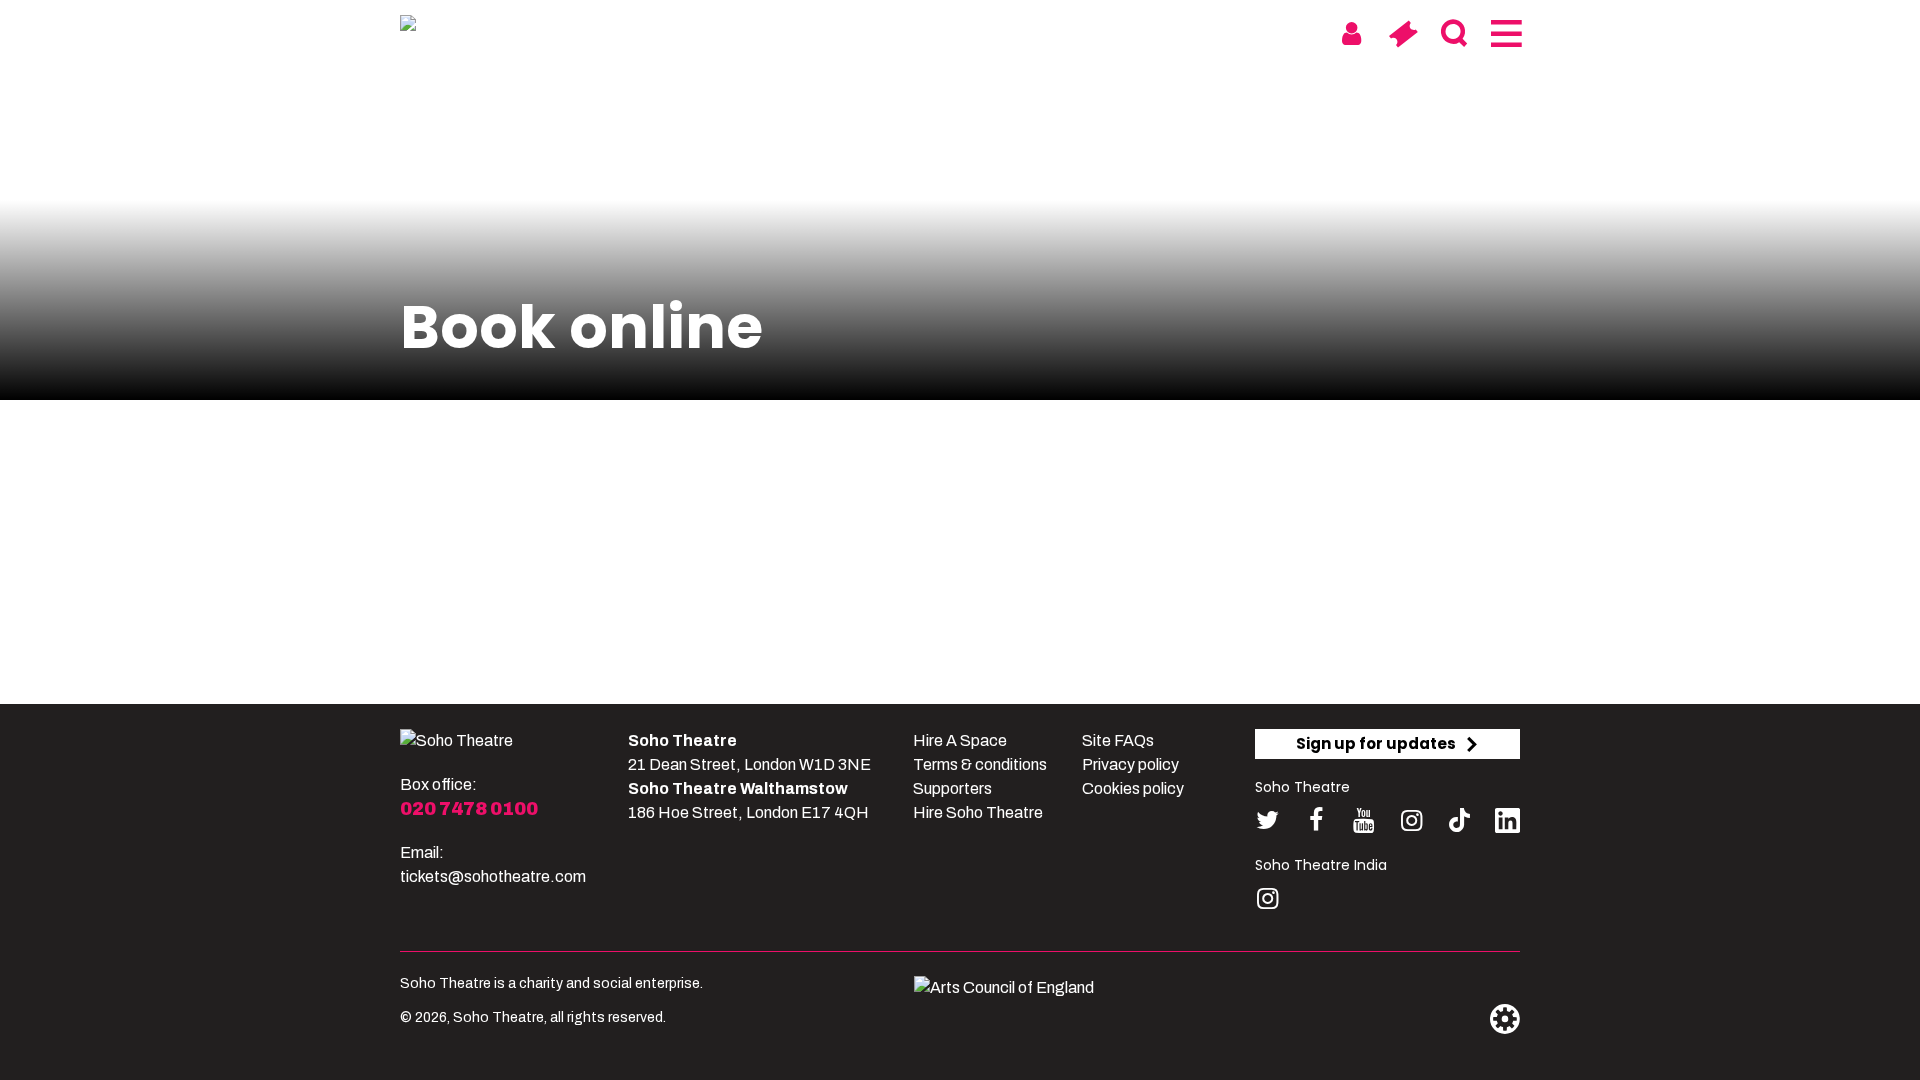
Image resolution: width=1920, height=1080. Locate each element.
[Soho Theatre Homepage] (500, 27)
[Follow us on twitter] (1267, 820)
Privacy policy (1130, 764)
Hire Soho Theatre (978, 812)
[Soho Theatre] (456, 741)
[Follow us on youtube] (1363, 820)
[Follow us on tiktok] (1459, 820)
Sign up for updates (1376, 743)
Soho (931, 32)
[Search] (1453, 34)
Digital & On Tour (1218, 32)
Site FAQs (1118, 740)
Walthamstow (1046, 32)
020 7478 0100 (469, 809)
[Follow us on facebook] (1315, 820)
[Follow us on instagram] (1411, 820)
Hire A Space (960, 740)
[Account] (1351, 34)
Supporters (952, 788)
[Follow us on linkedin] (1507, 824)
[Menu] (1504, 34)
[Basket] (1402, 34)
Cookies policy (1133, 788)
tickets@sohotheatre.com (493, 876)
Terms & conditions (980, 764)
